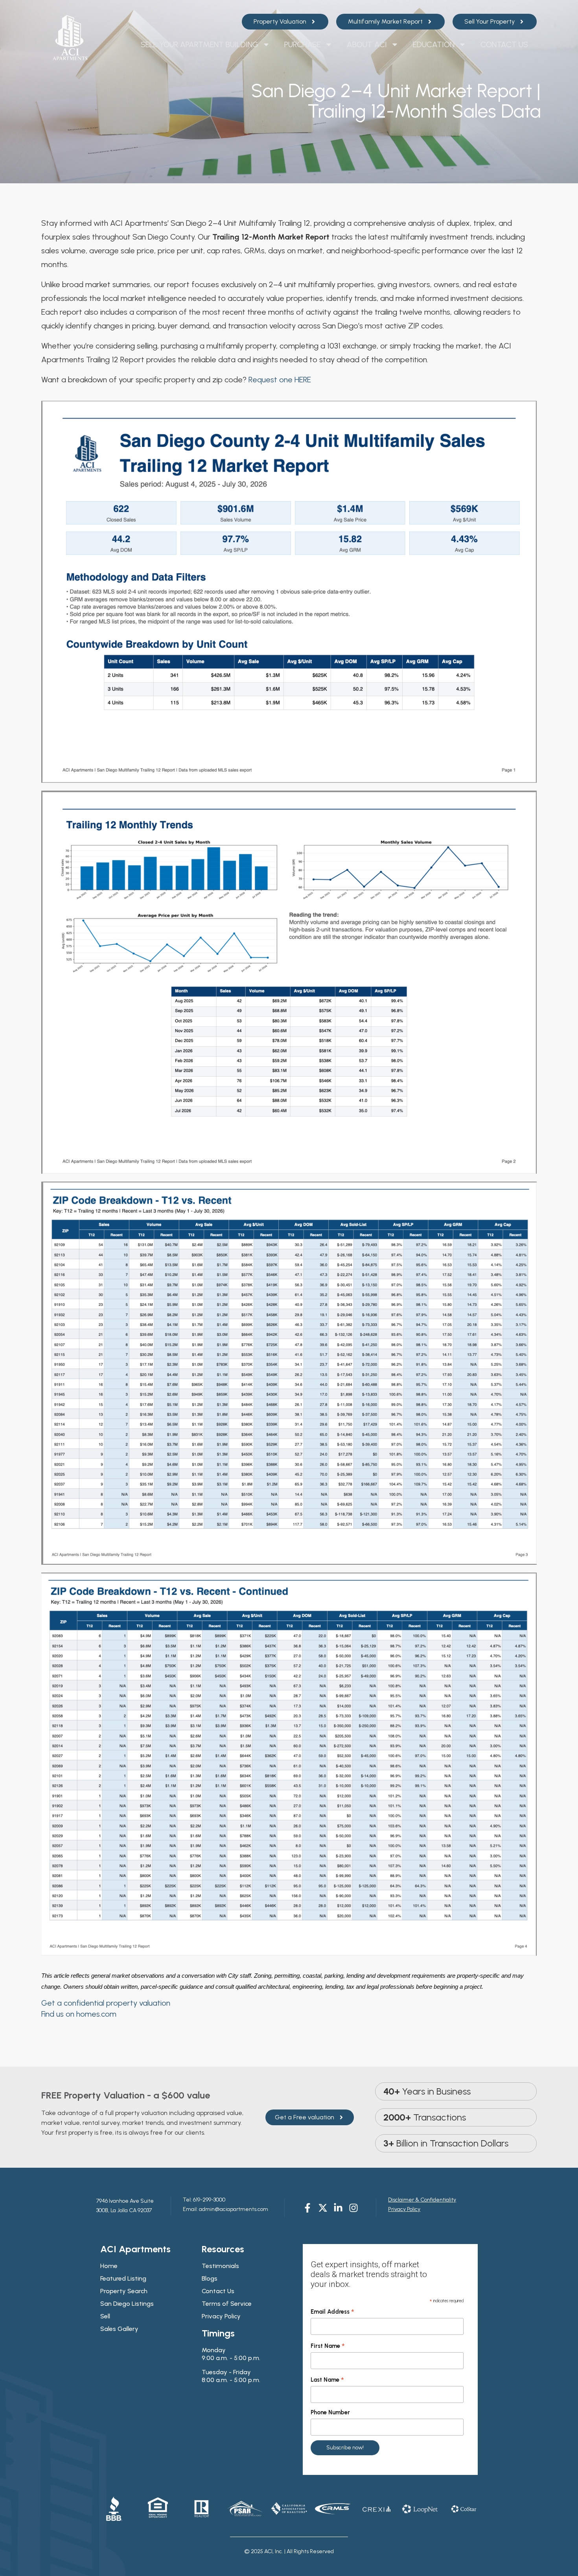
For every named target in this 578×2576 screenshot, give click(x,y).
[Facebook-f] (307, 2208)
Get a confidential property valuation (106, 2003)
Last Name (327, 2380)
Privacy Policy (404, 2209)
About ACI (367, 44)
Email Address (332, 2312)
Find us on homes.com (79, 2014)
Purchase (303, 44)
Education (434, 44)
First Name (328, 2346)
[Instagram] (353, 2208)
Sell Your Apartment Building (200, 44)
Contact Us (504, 44)
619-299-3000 (209, 2200)
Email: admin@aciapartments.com (225, 2209)
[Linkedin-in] (338, 2208)
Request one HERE (280, 380)
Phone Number (330, 2412)
